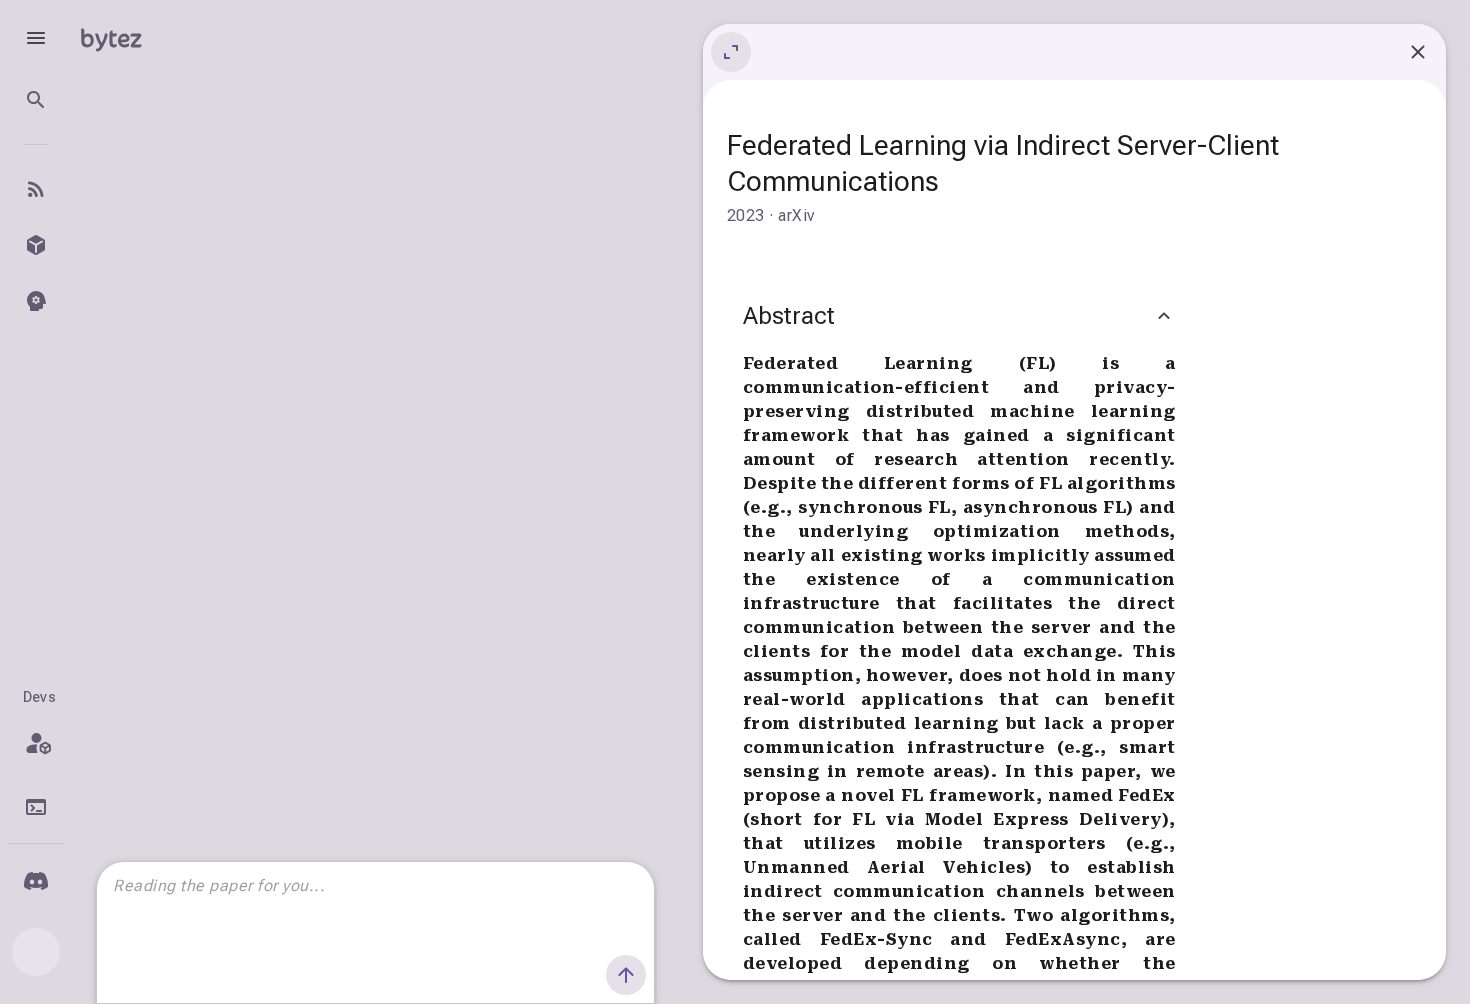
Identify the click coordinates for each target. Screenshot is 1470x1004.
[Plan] (36, 743)
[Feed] (36, 189)
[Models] (36, 245)
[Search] (36, 100)
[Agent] (36, 301)
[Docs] (36, 807)
